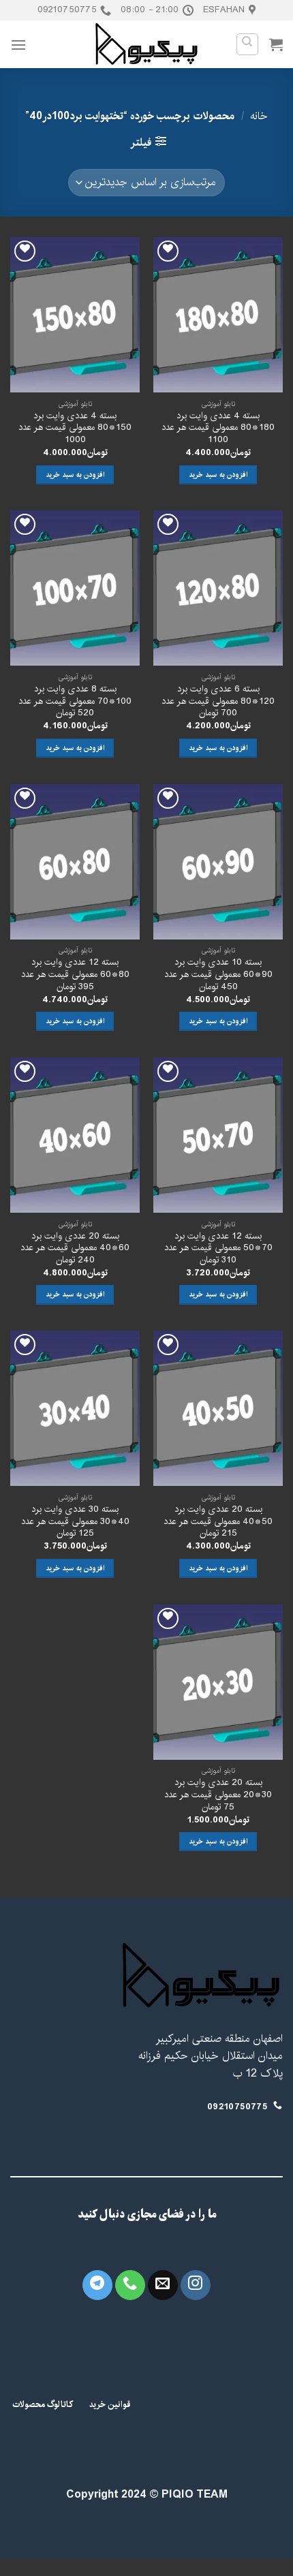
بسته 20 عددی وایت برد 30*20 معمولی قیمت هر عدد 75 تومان (218, 1795)
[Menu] (18, 45)
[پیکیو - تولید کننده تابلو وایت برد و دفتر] (147, 44)
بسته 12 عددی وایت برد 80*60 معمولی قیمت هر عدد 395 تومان (75, 975)
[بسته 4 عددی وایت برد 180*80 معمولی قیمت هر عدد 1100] (218, 315)
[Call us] (130, 2285)
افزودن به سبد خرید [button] (218, 475)
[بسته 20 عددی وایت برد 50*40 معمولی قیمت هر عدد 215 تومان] (218, 1408)
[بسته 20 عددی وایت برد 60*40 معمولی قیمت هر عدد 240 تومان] (75, 1135)
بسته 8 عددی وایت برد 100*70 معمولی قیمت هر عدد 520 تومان (75, 701)
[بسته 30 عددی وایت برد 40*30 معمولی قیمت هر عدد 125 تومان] (75, 1408)
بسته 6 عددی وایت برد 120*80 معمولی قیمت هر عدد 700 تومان (218, 701)
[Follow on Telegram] (97, 2285)
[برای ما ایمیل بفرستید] (163, 2285)
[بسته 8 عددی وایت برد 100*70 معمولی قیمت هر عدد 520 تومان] (75, 588)
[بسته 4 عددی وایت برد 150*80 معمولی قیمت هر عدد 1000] (75, 315)
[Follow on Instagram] (196, 2285)
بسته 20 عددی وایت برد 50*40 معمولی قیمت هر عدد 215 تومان (218, 1522)
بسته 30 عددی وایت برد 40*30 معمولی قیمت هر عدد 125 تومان (75, 1522)
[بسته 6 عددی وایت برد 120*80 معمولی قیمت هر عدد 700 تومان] (218, 588)
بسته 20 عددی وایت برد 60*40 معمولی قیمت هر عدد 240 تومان (75, 1248)
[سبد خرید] (276, 44)
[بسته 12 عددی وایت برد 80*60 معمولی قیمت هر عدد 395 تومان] (75, 862)
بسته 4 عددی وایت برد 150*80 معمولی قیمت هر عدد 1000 (75, 428)
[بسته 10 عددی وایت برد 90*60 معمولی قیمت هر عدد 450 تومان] (218, 862)
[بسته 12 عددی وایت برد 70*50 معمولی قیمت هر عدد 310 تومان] (218, 1135)
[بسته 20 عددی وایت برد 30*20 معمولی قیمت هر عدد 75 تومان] (218, 1682)
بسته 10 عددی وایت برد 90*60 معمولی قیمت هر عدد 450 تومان (218, 975)
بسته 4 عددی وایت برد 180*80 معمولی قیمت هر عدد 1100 (218, 428)
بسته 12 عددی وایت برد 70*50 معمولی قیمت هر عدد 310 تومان (218, 1248)
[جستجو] (248, 44)
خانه (259, 116)
